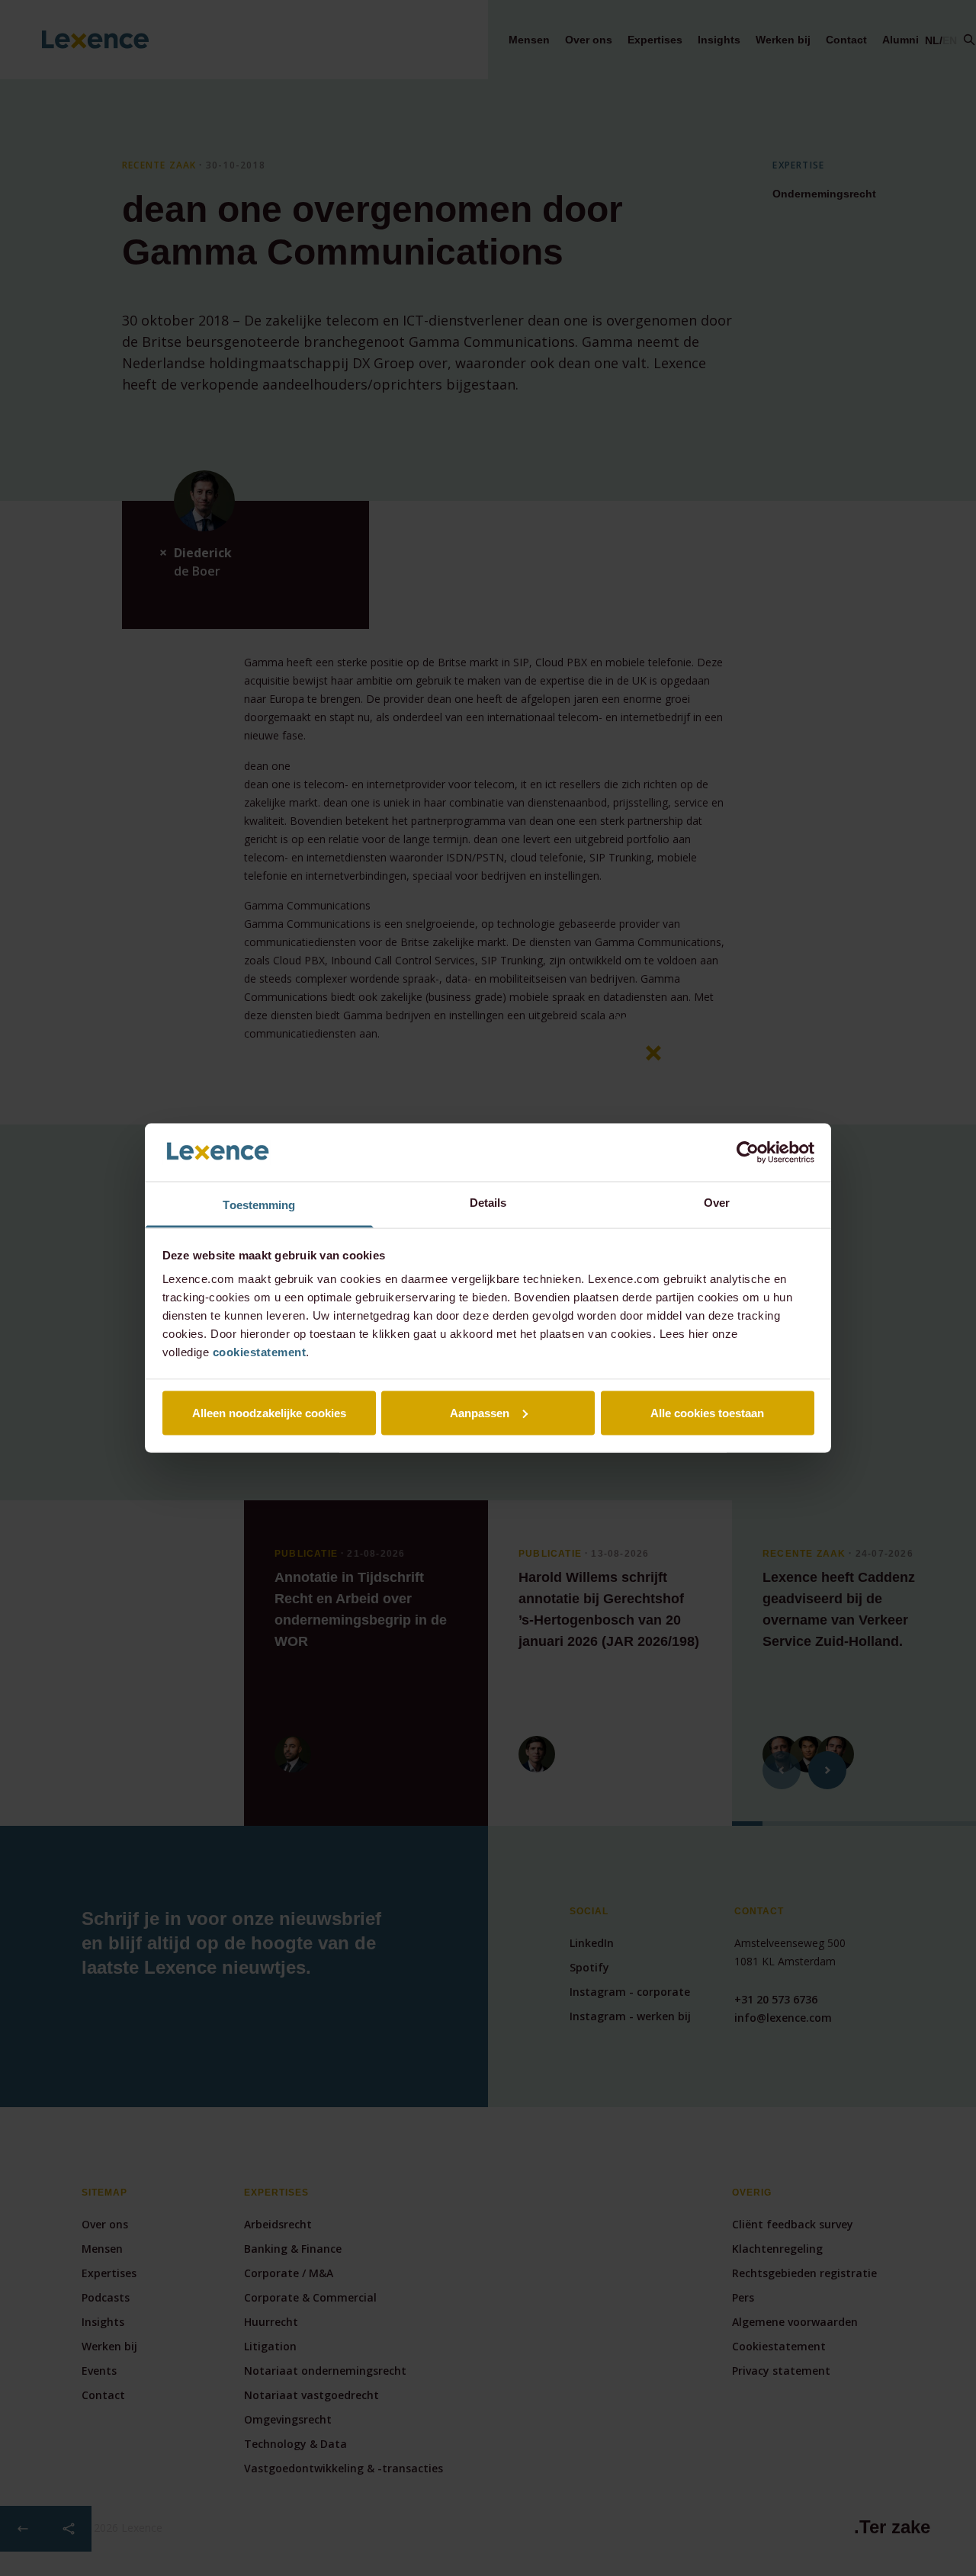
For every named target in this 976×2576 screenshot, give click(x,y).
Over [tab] (717, 1203)
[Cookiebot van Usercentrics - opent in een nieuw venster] (748, 1152)
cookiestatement (260, 1352)
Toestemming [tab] (259, 1205)
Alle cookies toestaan (707, 1412)
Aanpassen (480, 1412)
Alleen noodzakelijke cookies (269, 1412)
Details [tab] (488, 1203)
